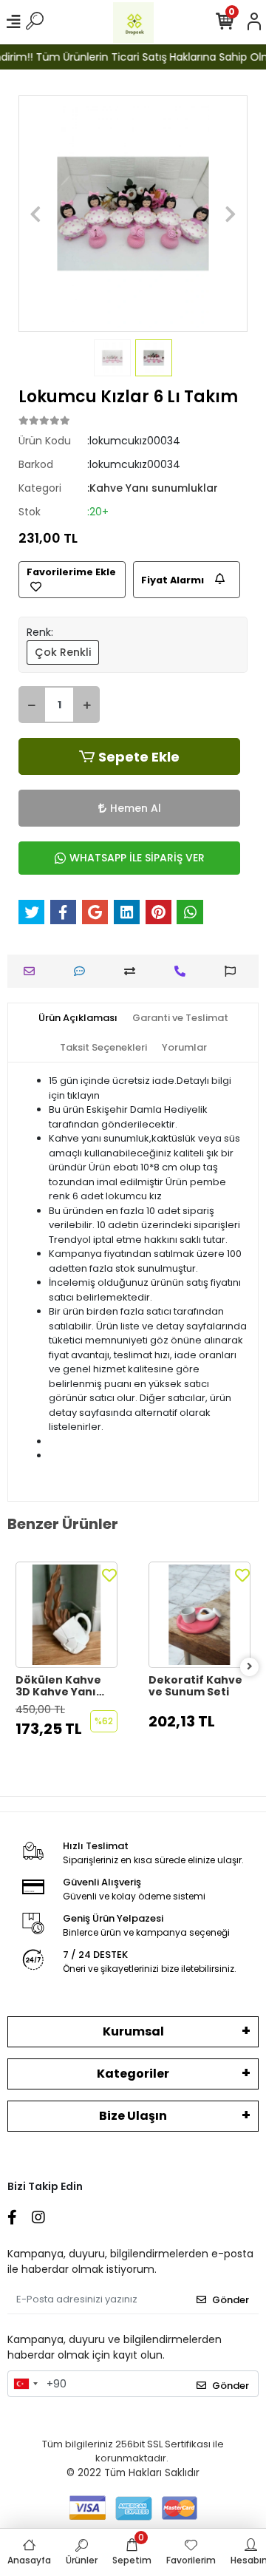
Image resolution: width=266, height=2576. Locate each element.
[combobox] (25, 2384)
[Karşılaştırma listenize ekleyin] (133, 971)
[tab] (78, 1018)
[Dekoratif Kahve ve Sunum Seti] (199, 1615)
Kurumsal (133, 2031)
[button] (36, 214)
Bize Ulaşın (133, 2116)
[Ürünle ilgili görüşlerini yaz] (83, 971)
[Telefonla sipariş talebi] (184, 971)
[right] (250, 1667)
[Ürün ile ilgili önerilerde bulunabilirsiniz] (234, 971)
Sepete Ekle (139, 757)
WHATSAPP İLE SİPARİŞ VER (137, 858)
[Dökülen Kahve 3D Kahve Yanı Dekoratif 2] (66, 1615)
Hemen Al (136, 808)
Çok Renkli (63, 652)
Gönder (231, 2300)
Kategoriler (133, 2074)
